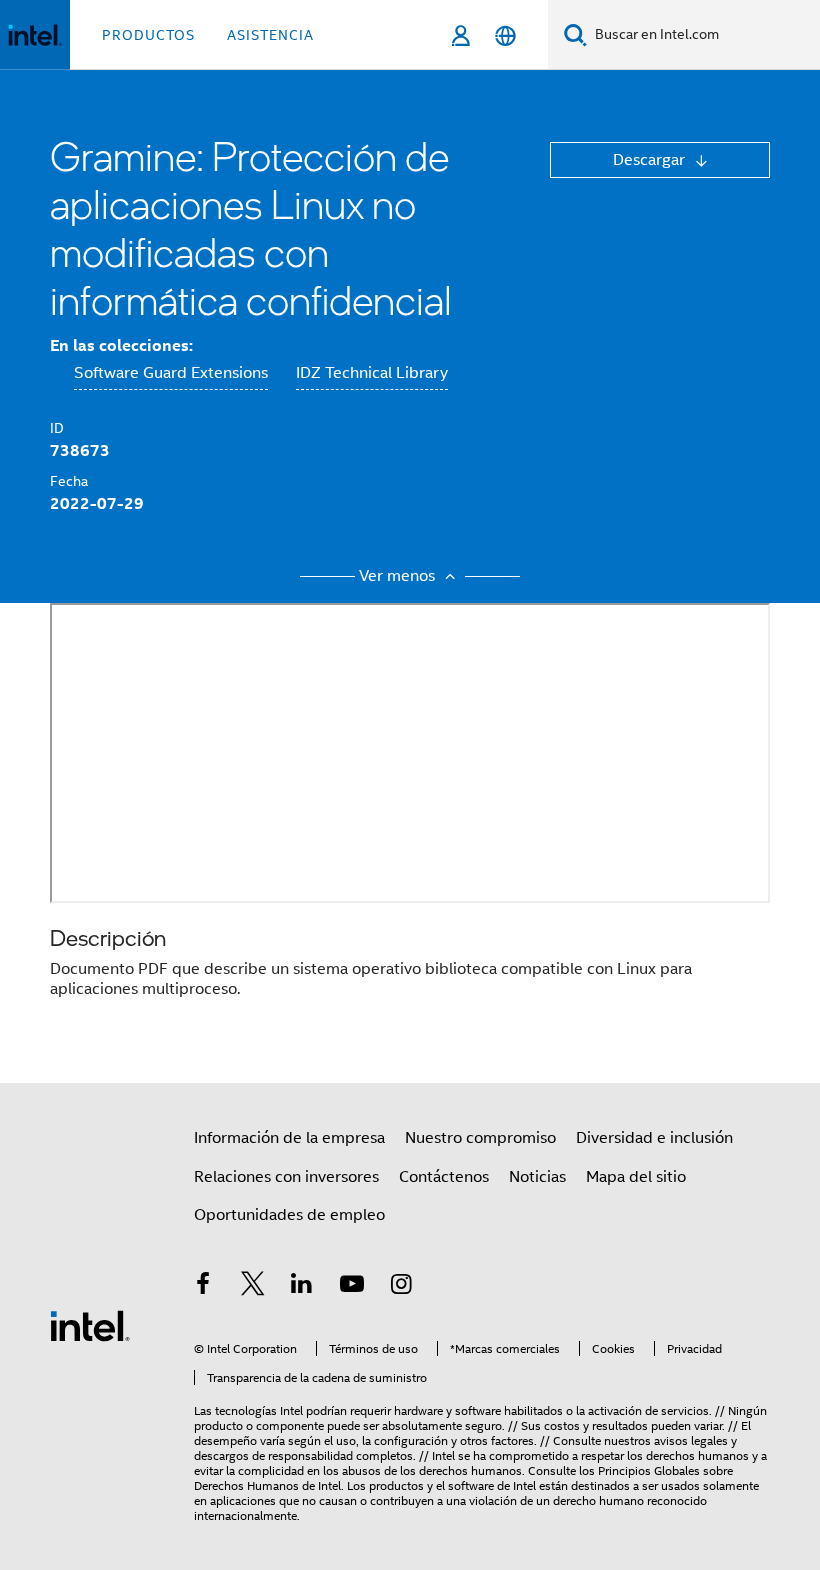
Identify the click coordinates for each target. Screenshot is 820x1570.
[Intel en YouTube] (352, 1287)
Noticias (537, 1177)
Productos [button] (148, 35)
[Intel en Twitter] (253, 1287)
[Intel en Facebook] (203, 1287)
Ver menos (399, 576)
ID (57, 428)
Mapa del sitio (636, 1177)
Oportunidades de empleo (289, 1215)
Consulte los (563, 1470)
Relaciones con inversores (286, 1177)
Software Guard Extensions (171, 373)
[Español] (505, 35)
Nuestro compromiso (480, 1138)
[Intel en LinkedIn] (302, 1287)
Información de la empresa (289, 1138)
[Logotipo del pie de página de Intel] (90, 1325)
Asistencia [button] (270, 35)
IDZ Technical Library (372, 373)
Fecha (69, 481)
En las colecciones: (121, 345)
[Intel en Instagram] (401, 1287)
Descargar (651, 160)
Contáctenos (444, 1177)
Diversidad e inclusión (654, 1138)
